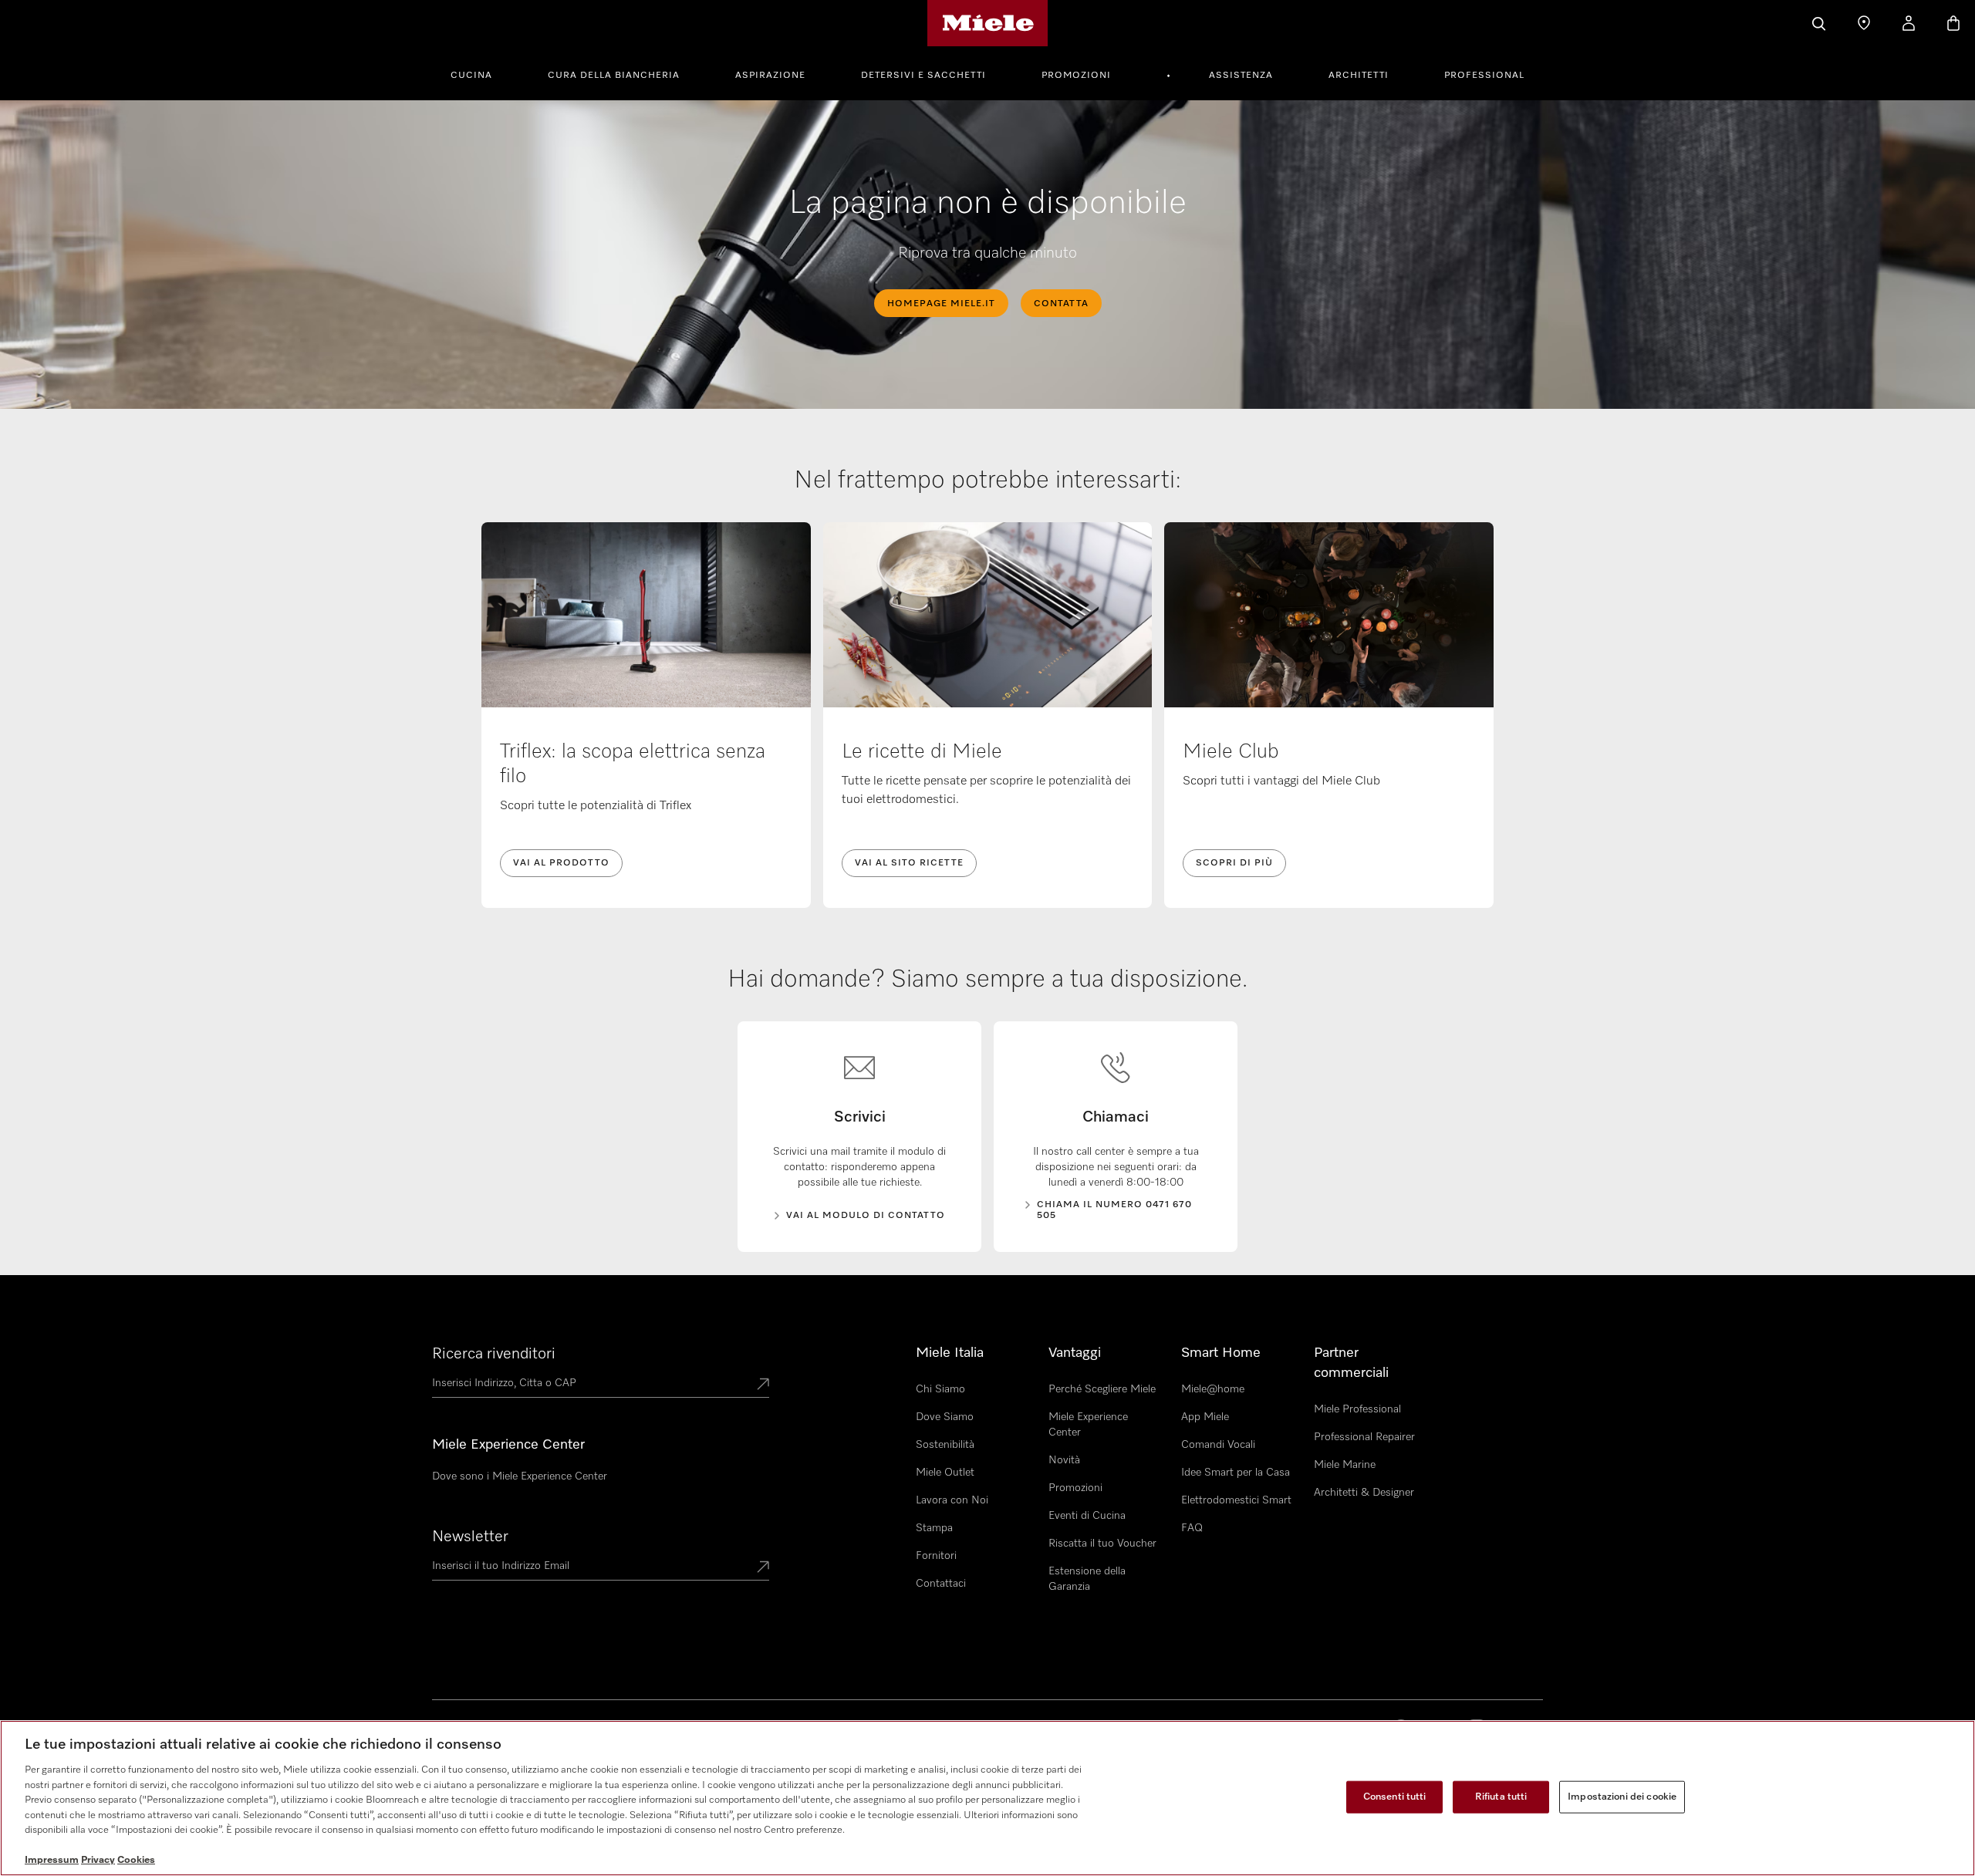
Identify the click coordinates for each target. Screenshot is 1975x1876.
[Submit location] (763, 1385)
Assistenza (1241, 76)
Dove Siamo (945, 1417)
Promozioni (1076, 76)
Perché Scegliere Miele (1102, 1389)
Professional (1484, 76)
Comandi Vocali (1218, 1445)
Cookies (136, 1860)
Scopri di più (1234, 863)
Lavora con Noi (952, 1500)
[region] (987, 1798)
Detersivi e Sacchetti (923, 76)
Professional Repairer (1364, 1437)
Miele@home (1213, 1389)
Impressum (52, 1860)
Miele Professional (1357, 1409)
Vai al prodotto (561, 863)
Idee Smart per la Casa (1236, 1473)
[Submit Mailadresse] (763, 1568)
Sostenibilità (945, 1445)
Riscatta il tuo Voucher (1102, 1544)
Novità (1064, 1460)
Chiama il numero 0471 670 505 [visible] (1114, 1210)
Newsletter (470, 1537)
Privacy (98, 1860)
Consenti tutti (1395, 1797)
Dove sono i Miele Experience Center (520, 1476)
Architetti (1359, 76)
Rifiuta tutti (1501, 1797)
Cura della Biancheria (614, 76)
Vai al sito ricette (909, 863)
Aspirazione (770, 76)
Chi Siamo (940, 1389)
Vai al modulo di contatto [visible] (866, 1216)
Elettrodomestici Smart (1236, 1500)
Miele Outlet (945, 1473)
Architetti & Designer (1364, 1493)
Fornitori (936, 1556)
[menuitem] (480, 73)
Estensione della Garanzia (1087, 1579)
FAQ (1192, 1528)
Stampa (934, 1528)
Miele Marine (1345, 1465)
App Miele (1205, 1417)
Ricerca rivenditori (494, 1354)
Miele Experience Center (1088, 1425)
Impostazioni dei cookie (1622, 1797)
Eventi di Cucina (1087, 1516)
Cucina (471, 76)
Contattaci (941, 1584)
